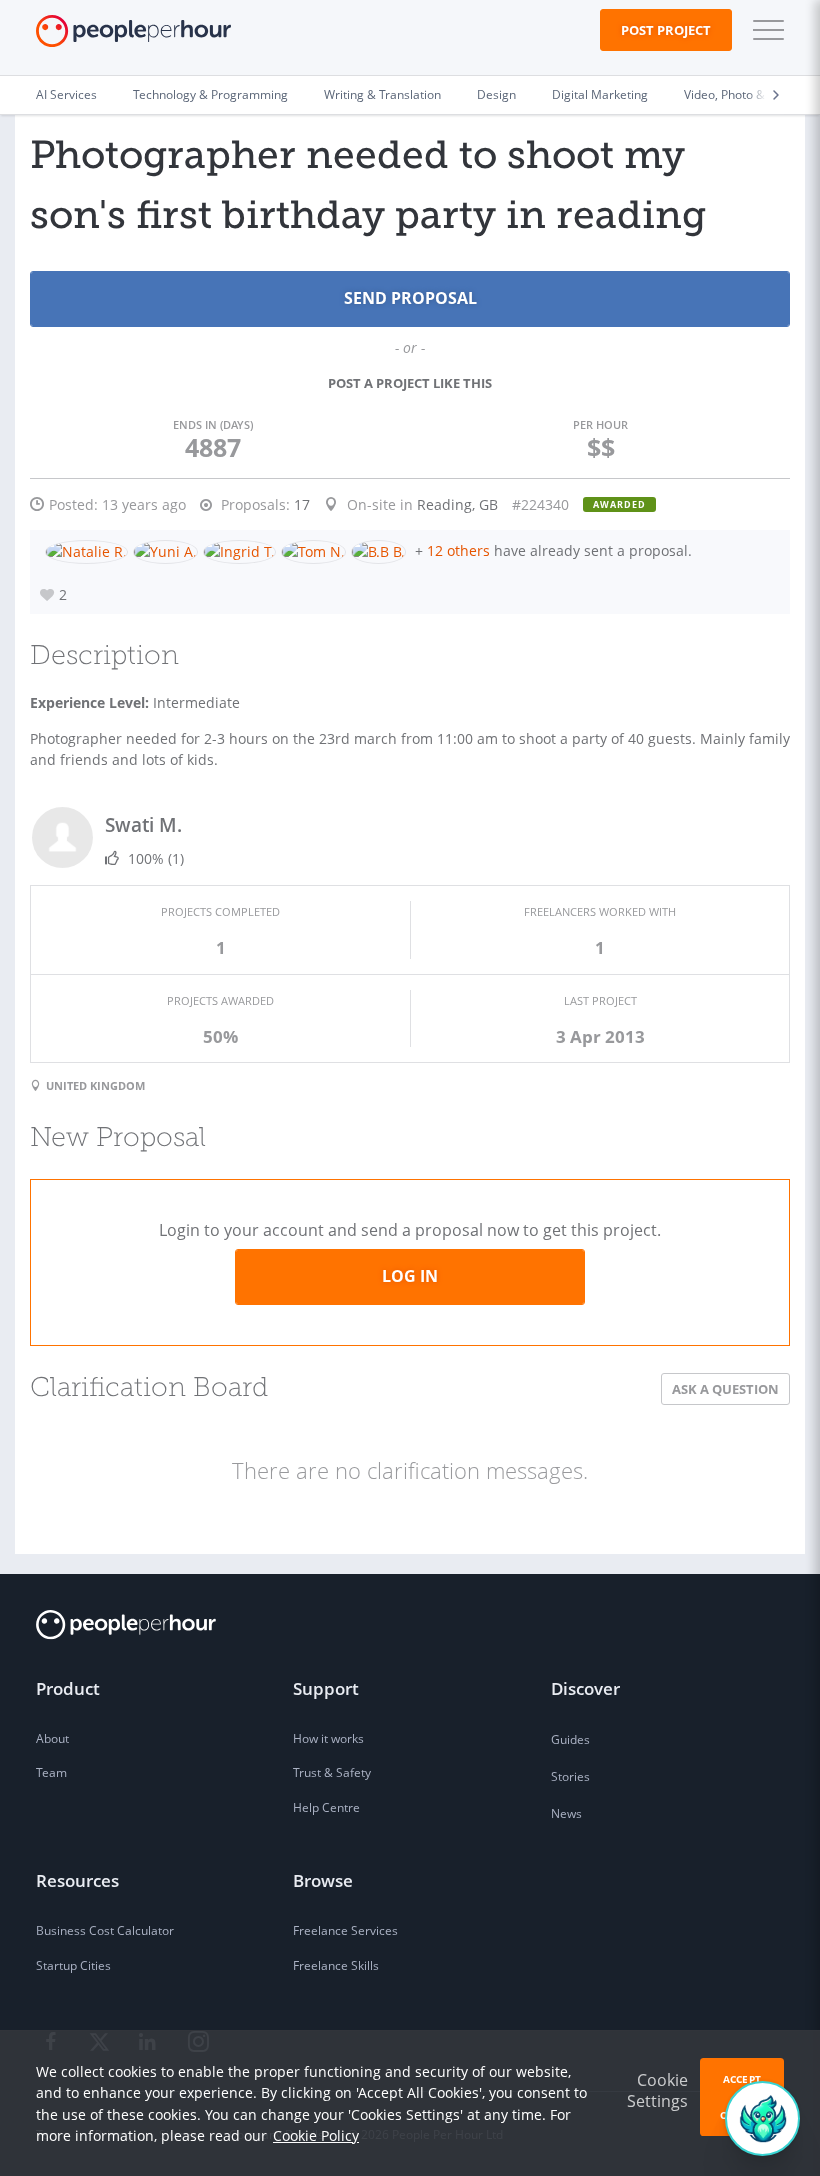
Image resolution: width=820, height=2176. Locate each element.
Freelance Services (345, 1930)
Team (51, 1772)
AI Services (66, 94)
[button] (764, 30)
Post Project (666, 30)
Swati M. (143, 824)
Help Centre (326, 1807)
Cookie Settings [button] (657, 2090)
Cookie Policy (316, 2135)
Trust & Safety (332, 1772)
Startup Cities (73, 1965)
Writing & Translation (382, 94)
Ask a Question (725, 1389)
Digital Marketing (600, 94)
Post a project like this (410, 383)
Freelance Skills (336, 1965)
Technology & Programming (210, 94)
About (52, 1738)
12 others (458, 550)
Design (496, 94)
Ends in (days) (213, 424)
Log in (410, 1276)
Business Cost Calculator (105, 1930)
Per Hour (600, 424)
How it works (328, 1738)
